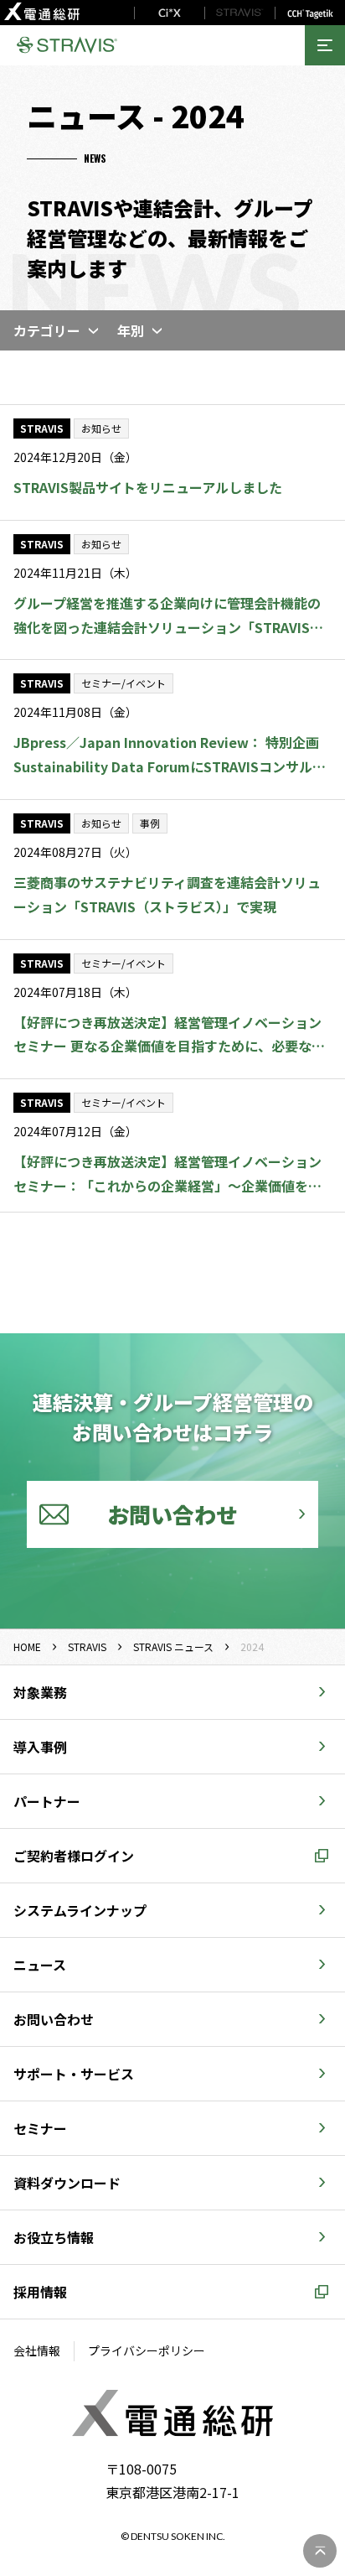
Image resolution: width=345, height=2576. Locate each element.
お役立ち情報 (54, 2237)
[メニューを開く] (325, 45)
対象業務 (40, 1692)
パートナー (47, 1801)
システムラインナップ (80, 1910)
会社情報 (37, 2350)
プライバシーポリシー (147, 2350)
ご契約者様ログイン (74, 1856)
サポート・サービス (74, 2074)
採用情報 (40, 2292)
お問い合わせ (54, 2019)
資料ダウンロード (67, 2183)
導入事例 (40, 1747)
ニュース (40, 1965)
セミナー (40, 2128)
